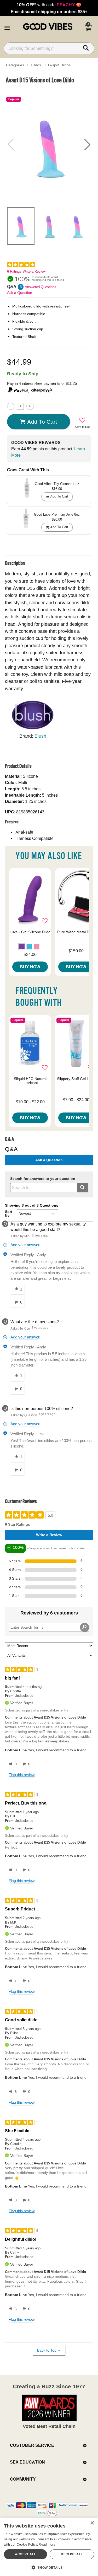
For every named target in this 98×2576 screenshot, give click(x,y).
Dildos (36, 65)
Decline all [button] (72, 2554)
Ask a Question (20, 293)
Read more (47, 2544)
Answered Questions (41, 287)
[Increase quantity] (30, 406)
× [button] (92, 2523)
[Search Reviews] (85, 1627)
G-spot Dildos (59, 65)
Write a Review (34, 271)
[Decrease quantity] (11, 406)
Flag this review (22, 1775)
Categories (15, 65)
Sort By (9, 1213)
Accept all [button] (25, 2554)
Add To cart (42, 422)
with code (49, 5)
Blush (40, 736)
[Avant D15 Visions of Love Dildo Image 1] (49, 145)
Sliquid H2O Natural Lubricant (30, 1081)
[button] (7, 27)
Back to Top (47, 2350)
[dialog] (49, 2547)
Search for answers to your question (43, 1179)
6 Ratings (14, 271)
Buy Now (30, 967)
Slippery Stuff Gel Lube (76, 1079)
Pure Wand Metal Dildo (76, 932)
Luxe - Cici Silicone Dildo (30, 932)
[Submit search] (82, 1188)
